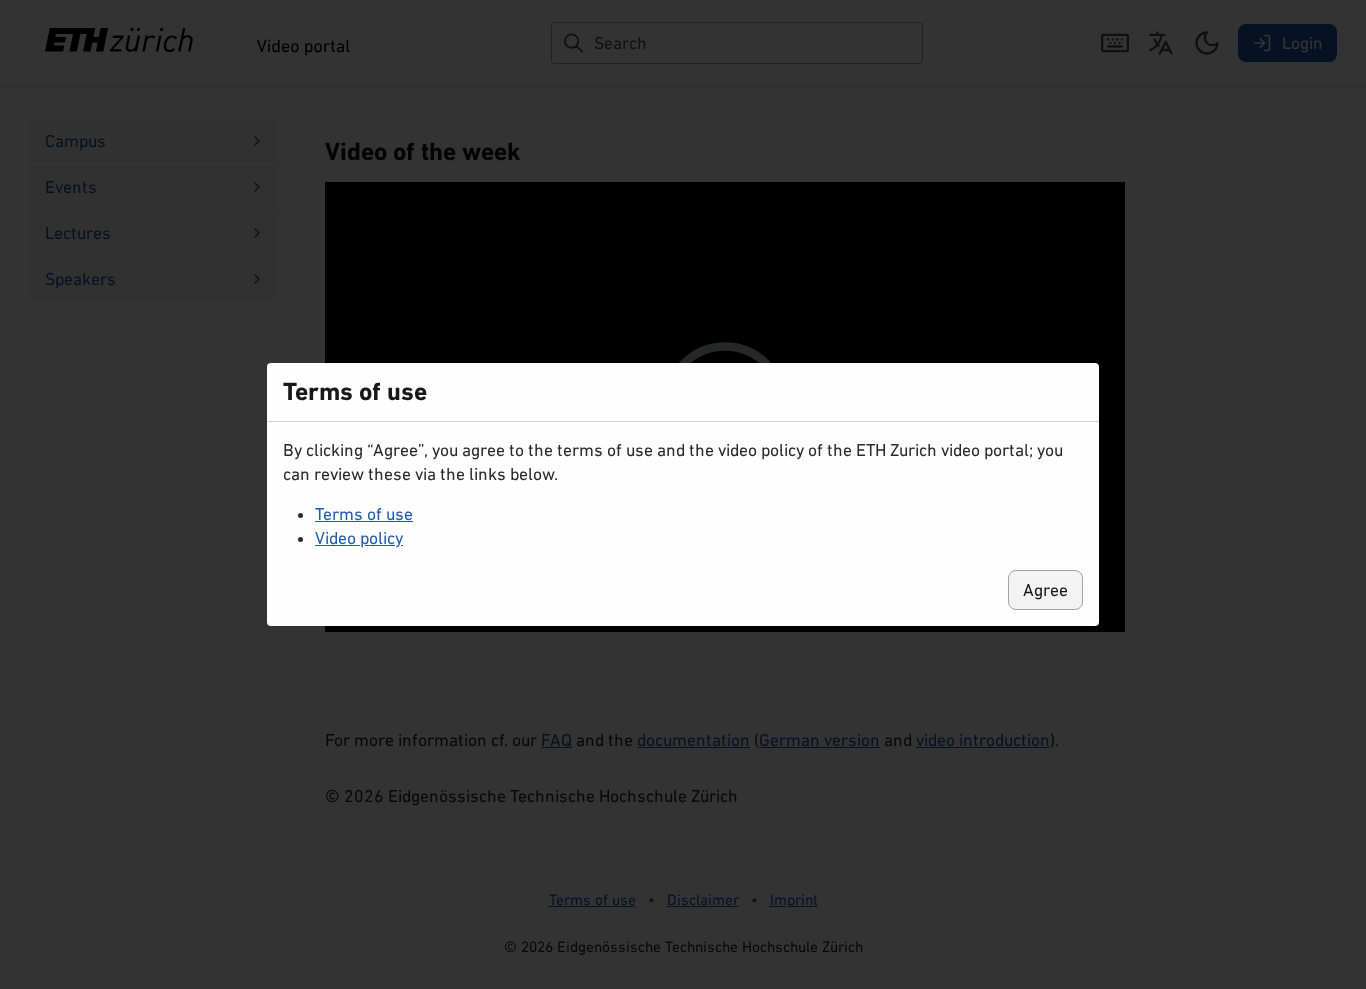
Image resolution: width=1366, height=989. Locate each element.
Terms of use (364, 514)
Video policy (359, 538)
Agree (1045, 590)
